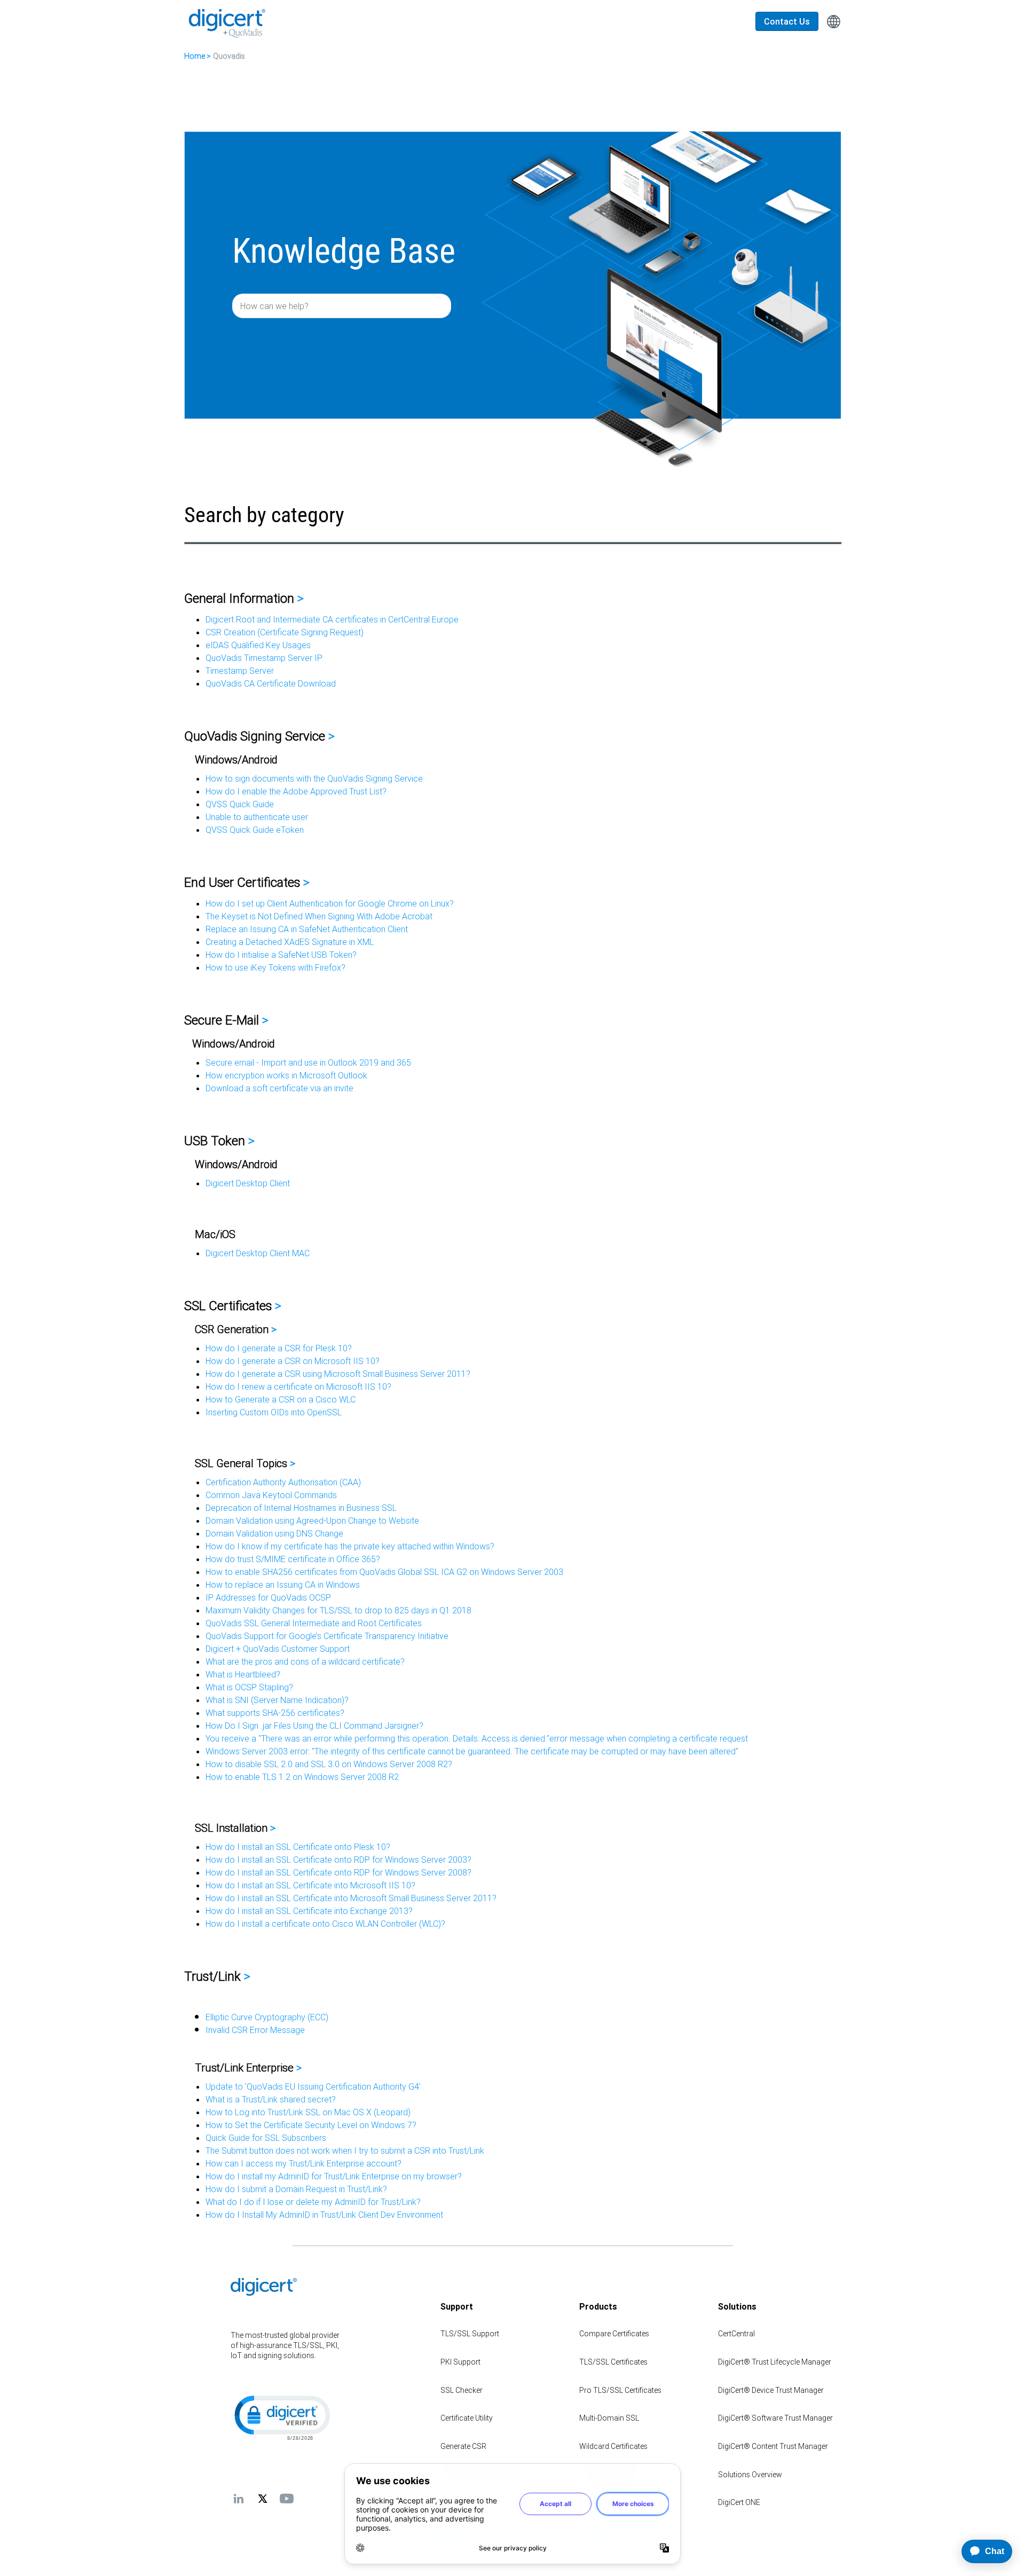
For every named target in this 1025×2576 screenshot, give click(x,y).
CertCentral (736, 2334)
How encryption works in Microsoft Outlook (286, 1075)
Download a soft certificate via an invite (279, 1088)
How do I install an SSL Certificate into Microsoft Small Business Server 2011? (351, 1898)
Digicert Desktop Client (248, 1183)
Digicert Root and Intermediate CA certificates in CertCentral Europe (332, 619)
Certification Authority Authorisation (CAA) (283, 1482)
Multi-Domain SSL (609, 2418)
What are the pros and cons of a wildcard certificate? (305, 1661)
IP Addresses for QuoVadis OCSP (268, 1597)
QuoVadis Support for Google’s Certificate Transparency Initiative (327, 1636)
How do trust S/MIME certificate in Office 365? (293, 1559)
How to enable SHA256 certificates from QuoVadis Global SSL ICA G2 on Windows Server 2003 (384, 1572)
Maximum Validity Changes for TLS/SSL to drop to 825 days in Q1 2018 (338, 1610)
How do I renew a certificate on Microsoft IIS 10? (298, 1387)
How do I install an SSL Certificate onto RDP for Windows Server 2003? (338, 1860)
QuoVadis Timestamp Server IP (264, 658)
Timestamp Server (240, 671)
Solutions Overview (750, 2475)
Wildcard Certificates (613, 2446)
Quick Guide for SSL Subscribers (266, 2138)
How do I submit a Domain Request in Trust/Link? (296, 2189)
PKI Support (460, 2362)
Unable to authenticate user (257, 817)
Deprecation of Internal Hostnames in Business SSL (301, 1508)
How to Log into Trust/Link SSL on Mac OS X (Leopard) (308, 2112)
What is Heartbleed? (243, 1674)
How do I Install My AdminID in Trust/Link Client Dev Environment (324, 2215)
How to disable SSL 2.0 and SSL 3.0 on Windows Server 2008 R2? (329, 1764)
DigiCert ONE (739, 2502)
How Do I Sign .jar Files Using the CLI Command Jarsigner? (314, 1726)
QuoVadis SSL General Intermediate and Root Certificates (314, 1623)
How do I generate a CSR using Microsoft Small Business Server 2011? (338, 1374)
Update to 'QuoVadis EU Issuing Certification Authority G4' (313, 2086)
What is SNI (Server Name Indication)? (277, 1700)
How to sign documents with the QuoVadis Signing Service (314, 778)
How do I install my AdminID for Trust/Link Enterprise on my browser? (334, 2176)
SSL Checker (462, 2390)
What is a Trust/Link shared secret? (271, 2099)
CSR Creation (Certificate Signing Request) (285, 632)
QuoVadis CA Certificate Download (271, 683)
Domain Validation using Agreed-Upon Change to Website (312, 1521)
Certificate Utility (467, 2418)
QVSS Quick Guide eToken (255, 830)
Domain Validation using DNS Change (274, 1533)
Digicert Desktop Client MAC (258, 1253)
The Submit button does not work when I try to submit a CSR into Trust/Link (345, 2150)
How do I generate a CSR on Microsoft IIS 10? (293, 1361)
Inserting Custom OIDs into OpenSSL (274, 1412)
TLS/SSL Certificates (613, 2362)
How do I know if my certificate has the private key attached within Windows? (350, 1546)
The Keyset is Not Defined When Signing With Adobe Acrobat (319, 916)
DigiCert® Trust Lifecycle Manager (775, 2362)
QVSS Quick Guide (240, 804)
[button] (281, 2417)
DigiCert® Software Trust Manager (775, 2418)
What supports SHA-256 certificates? (275, 1713)
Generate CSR (463, 2446)
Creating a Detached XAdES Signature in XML (290, 942)
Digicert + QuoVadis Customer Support (278, 1649)
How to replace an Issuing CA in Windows (283, 1585)
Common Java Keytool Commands (271, 1495)
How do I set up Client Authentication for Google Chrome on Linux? (330, 903)
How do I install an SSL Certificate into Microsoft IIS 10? (310, 1885)
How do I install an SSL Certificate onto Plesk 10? (298, 1847)
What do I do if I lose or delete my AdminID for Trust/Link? (313, 2202)
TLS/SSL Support (470, 2334)
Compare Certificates (614, 2334)
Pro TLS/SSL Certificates (620, 2390)
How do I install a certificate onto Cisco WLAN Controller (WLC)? (325, 1924)
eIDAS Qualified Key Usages (258, 645)
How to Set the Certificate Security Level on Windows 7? (311, 2125)
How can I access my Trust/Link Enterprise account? (303, 2163)
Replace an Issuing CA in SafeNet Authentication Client (307, 929)
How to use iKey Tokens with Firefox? (275, 967)
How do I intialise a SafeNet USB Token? (281, 955)
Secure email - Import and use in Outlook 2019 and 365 (308, 1062)
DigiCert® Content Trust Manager (773, 2446)
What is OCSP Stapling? (249, 1687)
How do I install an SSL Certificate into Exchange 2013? (309, 1911)
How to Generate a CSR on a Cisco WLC (281, 1399)
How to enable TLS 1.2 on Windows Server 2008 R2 (302, 1777)
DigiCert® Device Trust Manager (771, 2390)
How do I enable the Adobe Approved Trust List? (296, 791)
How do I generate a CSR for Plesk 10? (279, 1348)
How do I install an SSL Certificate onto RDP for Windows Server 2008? (338, 1872)
